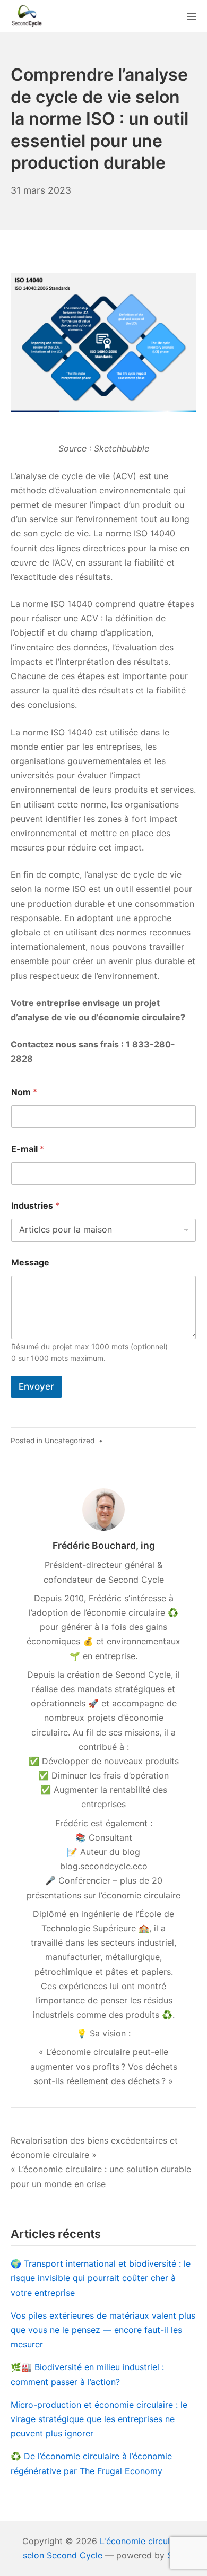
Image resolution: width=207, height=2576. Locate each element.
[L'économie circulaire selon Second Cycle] (27, 16)
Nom (24, 1092)
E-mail (28, 1149)
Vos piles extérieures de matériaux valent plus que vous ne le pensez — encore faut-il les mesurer (103, 2330)
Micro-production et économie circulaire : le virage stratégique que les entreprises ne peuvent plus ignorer (99, 2419)
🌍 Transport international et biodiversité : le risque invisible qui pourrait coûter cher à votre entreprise (101, 2278)
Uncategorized (70, 1441)
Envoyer (36, 1386)
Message (30, 1263)
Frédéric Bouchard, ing (104, 1545)
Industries (35, 1206)
